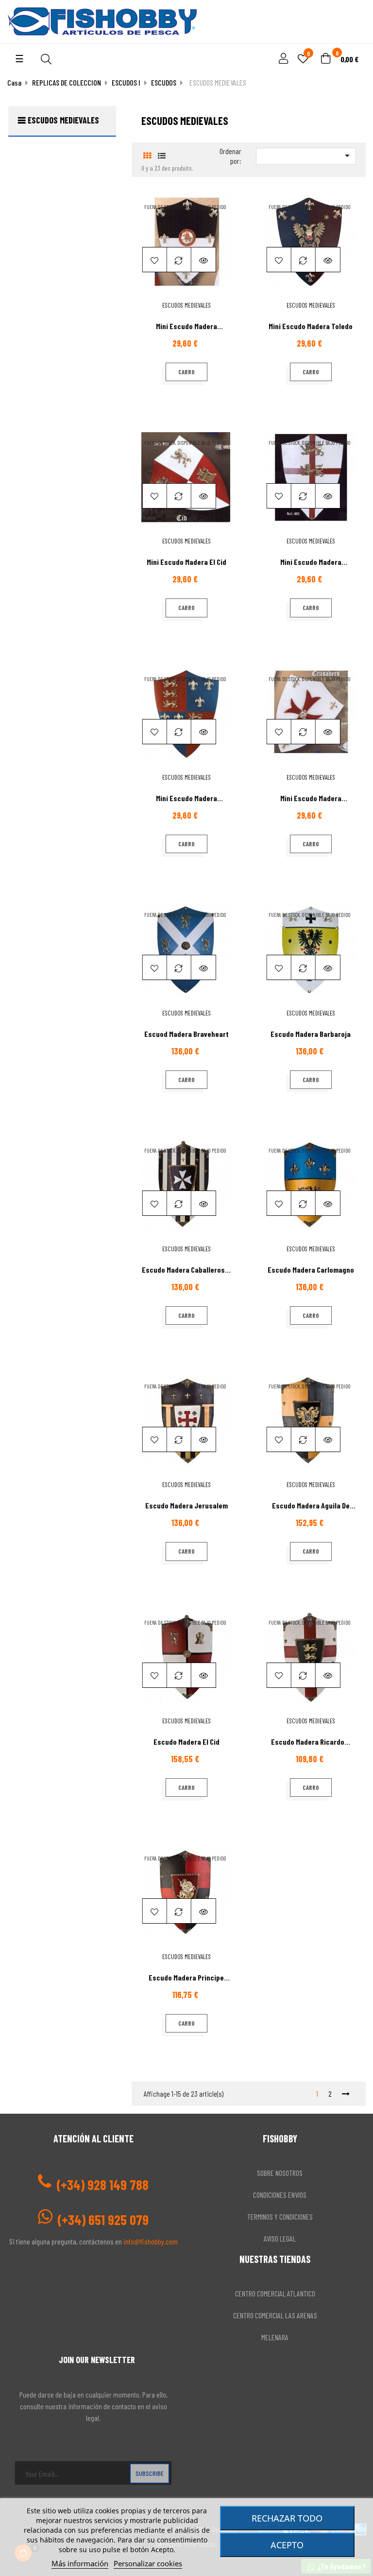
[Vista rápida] (203, 260)
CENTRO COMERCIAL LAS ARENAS (275, 2315)
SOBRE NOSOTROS (280, 2173)
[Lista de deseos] (155, 260)
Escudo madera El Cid (186, 1742)
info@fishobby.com (151, 2241)
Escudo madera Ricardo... (311, 1742)
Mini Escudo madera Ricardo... (311, 566)
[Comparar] (179, 260)
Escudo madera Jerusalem (186, 1505)
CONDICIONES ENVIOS (280, 2195)
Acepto (287, 2545)
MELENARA (275, 2337)
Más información (80, 2563)
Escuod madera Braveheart (186, 1034)
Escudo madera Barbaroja (311, 1034)
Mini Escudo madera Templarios (186, 330)
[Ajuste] (282, 59)
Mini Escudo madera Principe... (186, 802)
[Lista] (162, 155)
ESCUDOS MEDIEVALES (63, 120)
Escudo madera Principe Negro (186, 1981)
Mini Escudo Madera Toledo (311, 326)
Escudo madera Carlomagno (311, 1270)
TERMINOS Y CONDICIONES (280, 2217)
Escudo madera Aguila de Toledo (311, 1509)
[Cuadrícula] (147, 155)
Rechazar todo (287, 2518)
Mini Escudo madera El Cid (186, 562)
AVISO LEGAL (280, 2238)
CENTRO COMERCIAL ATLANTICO (275, 2293)
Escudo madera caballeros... (186, 1270)
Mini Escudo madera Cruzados (311, 802)
